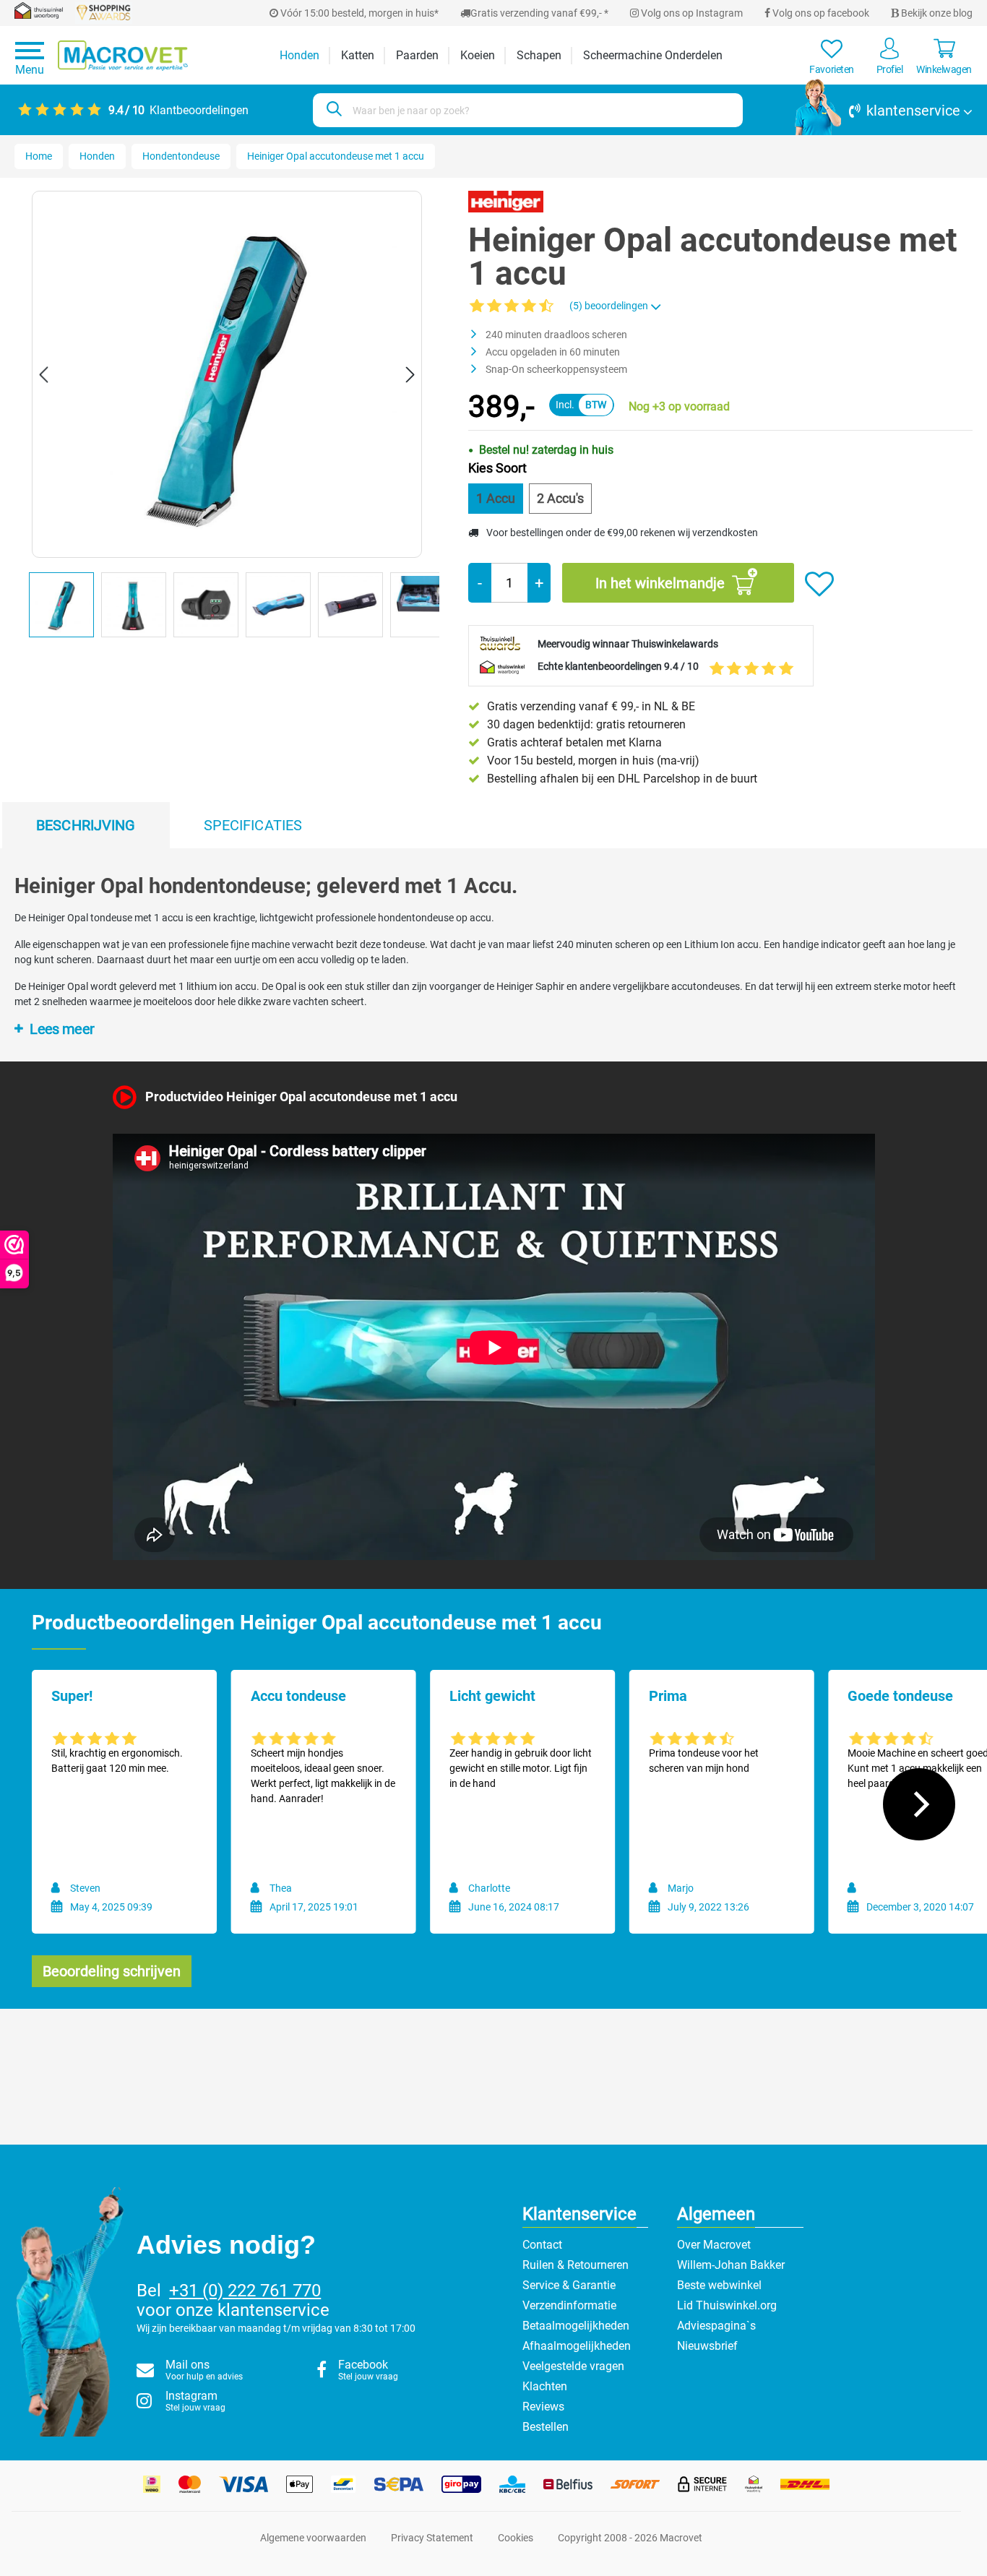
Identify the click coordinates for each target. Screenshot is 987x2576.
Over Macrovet (714, 2245)
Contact (542, 2245)
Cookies (516, 2538)
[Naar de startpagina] (123, 56)
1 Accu (496, 498)
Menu (30, 70)
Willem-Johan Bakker (731, 2265)
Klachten (545, 2386)
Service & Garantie (569, 2285)
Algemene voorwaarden (313, 2538)
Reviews (543, 2407)
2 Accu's (560, 498)
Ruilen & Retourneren (576, 2265)
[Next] (919, 1804)
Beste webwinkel (719, 2285)
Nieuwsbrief (707, 2346)
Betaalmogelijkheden (576, 2326)
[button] (884, 111)
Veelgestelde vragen (573, 2366)
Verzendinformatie (569, 2305)
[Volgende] (410, 375)
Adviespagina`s (716, 2326)
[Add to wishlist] (819, 585)
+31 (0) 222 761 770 (245, 2291)
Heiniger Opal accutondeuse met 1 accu (336, 156)
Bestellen (546, 2427)
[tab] (86, 825)
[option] (65, 608)
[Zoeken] (332, 110)
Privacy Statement (432, 2538)
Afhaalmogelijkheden (577, 2346)
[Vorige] (43, 375)
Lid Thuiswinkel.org (727, 2305)
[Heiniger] (505, 201)
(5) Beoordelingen (610, 306)
